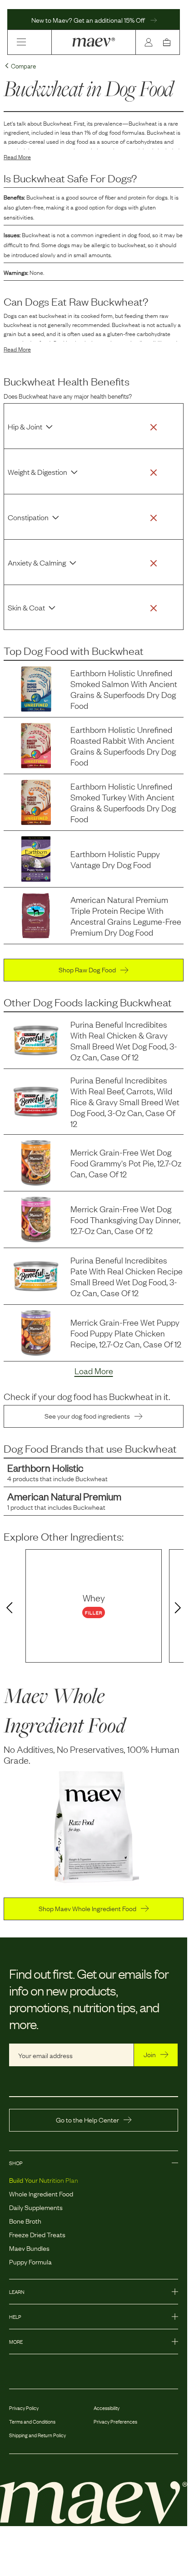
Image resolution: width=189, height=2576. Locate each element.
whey (94, 1597)
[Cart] (169, 42)
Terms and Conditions (32, 2421)
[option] (94, 1606)
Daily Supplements (36, 2207)
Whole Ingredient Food (41, 2193)
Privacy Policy (24, 2408)
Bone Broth (25, 2220)
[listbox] (94, 1606)
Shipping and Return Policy (37, 2435)
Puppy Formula (30, 2261)
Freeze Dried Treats (37, 2234)
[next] (179, 1608)
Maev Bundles (29, 2248)
